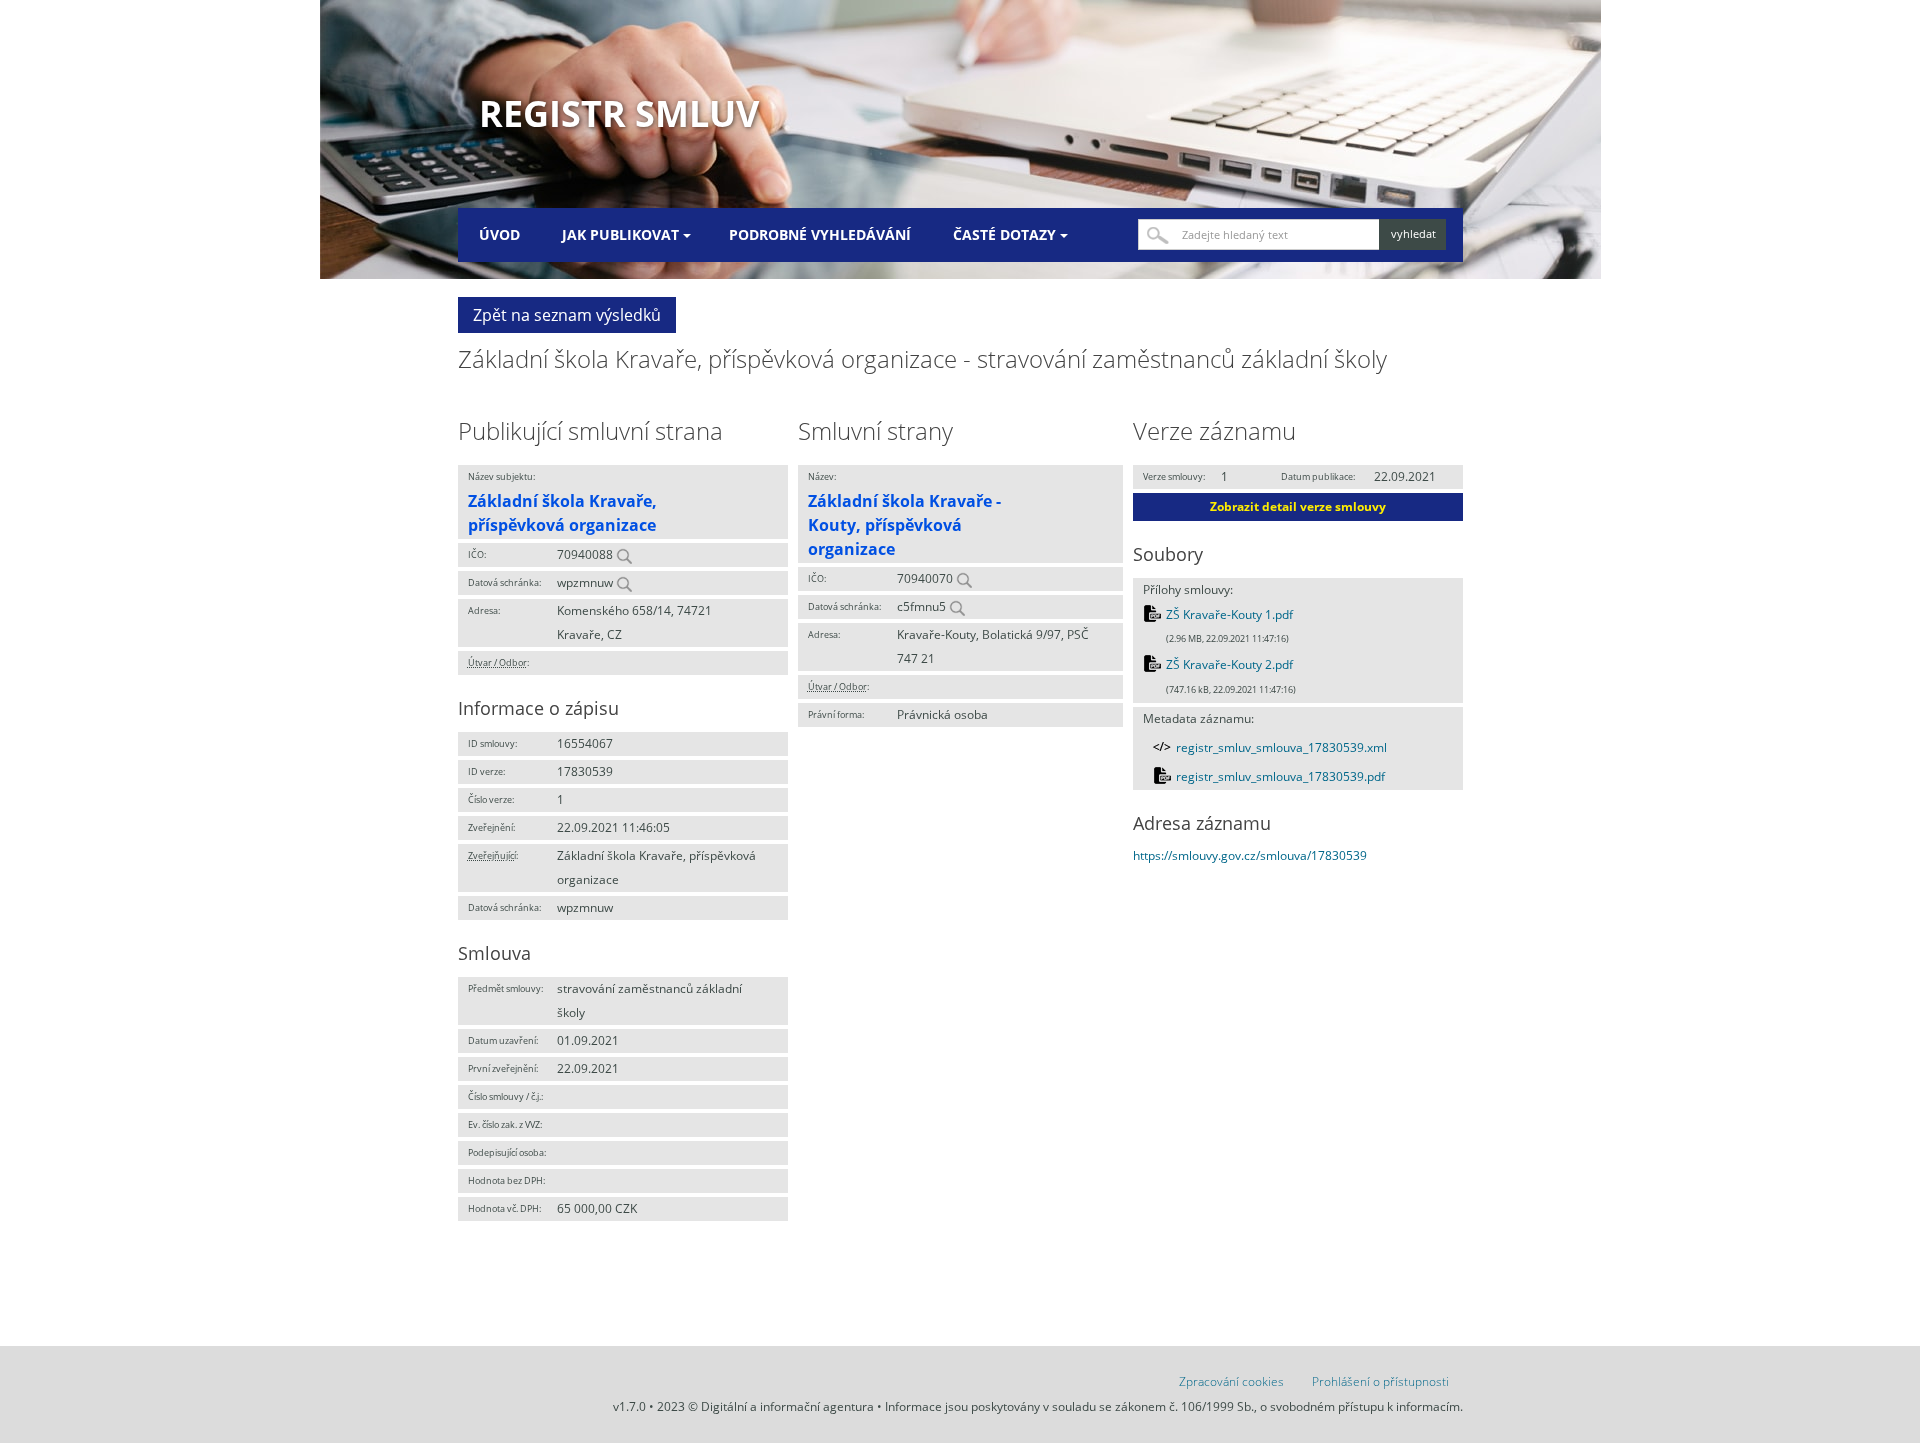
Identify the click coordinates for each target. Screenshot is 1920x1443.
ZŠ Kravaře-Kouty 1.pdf (1229, 614)
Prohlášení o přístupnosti (1380, 1381)
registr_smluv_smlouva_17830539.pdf (1280, 776)
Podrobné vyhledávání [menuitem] (820, 234)
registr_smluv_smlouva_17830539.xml (1281, 747)
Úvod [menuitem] (499, 234)
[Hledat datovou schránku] (624, 582)
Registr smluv (619, 113)
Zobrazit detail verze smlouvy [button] (1298, 506)
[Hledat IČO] (624, 554)
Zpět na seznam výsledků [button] (567, 315)
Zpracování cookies (1231, 1381)
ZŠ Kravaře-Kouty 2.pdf (1229, 664)
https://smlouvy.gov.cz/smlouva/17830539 (1250, 855)
